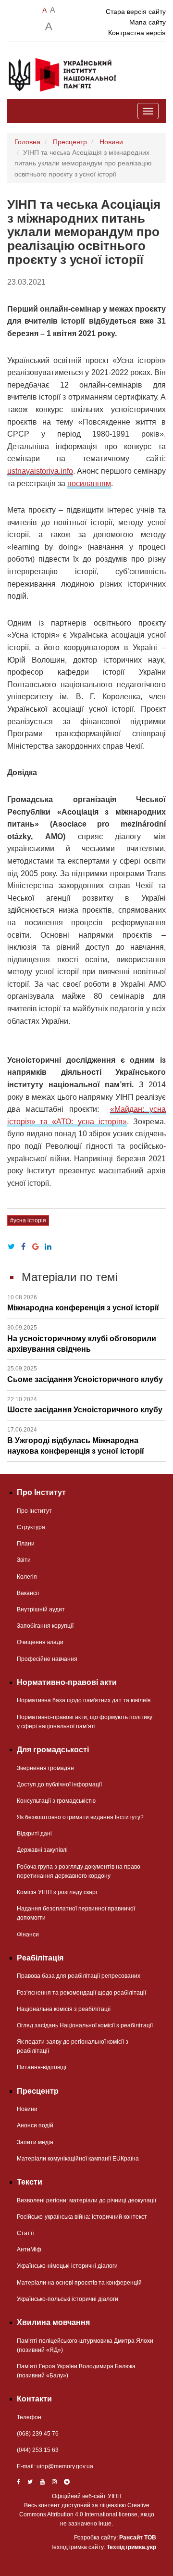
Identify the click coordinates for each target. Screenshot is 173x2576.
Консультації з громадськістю (56, 1801)
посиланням (89, 484)
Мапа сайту (148, 22)
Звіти (24, 1560)
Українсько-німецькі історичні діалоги (67, 2266)
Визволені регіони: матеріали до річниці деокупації (86, 2200)
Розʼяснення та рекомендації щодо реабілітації (81, 1993)
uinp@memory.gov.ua (65, 2466)
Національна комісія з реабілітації (64, 2009)
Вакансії (28, 1593)
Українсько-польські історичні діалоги (68, 2299)
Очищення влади (40, 1642)
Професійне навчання (47, 1659)
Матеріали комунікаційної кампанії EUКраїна (78, 2159)
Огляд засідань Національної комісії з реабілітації (85, 2025)
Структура (31, 1527)
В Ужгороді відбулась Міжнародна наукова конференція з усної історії (76, 1441)
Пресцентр (70, 142)
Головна (27, 142)
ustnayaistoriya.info (40, 471)
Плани (26, 1544)
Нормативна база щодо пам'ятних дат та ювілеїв (84, 1700)
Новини (111, 142)
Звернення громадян (45, 1768)
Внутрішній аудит (41, 1609)
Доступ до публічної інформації (59, 1784)
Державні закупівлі (42, 1850)
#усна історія (28, 1220)
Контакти (34, 2399)
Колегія (27, 1577)
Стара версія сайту (136, 12)
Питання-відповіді (42, 2067)
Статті (26, 2233)
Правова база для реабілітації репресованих (79, 1976)
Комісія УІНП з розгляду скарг (57, 1892)
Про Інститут (34, 1511)
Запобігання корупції (45, 1626)
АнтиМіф (29, 2249)
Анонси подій (35, 2125)
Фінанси (28, 1935)
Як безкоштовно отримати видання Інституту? (80, 1817)
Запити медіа (35, 2142)
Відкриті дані (34, 1834)
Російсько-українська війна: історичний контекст (82, 2217)
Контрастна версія (137, 33)
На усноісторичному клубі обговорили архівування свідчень (82, 1339)
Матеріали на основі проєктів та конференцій (79, 2283)
